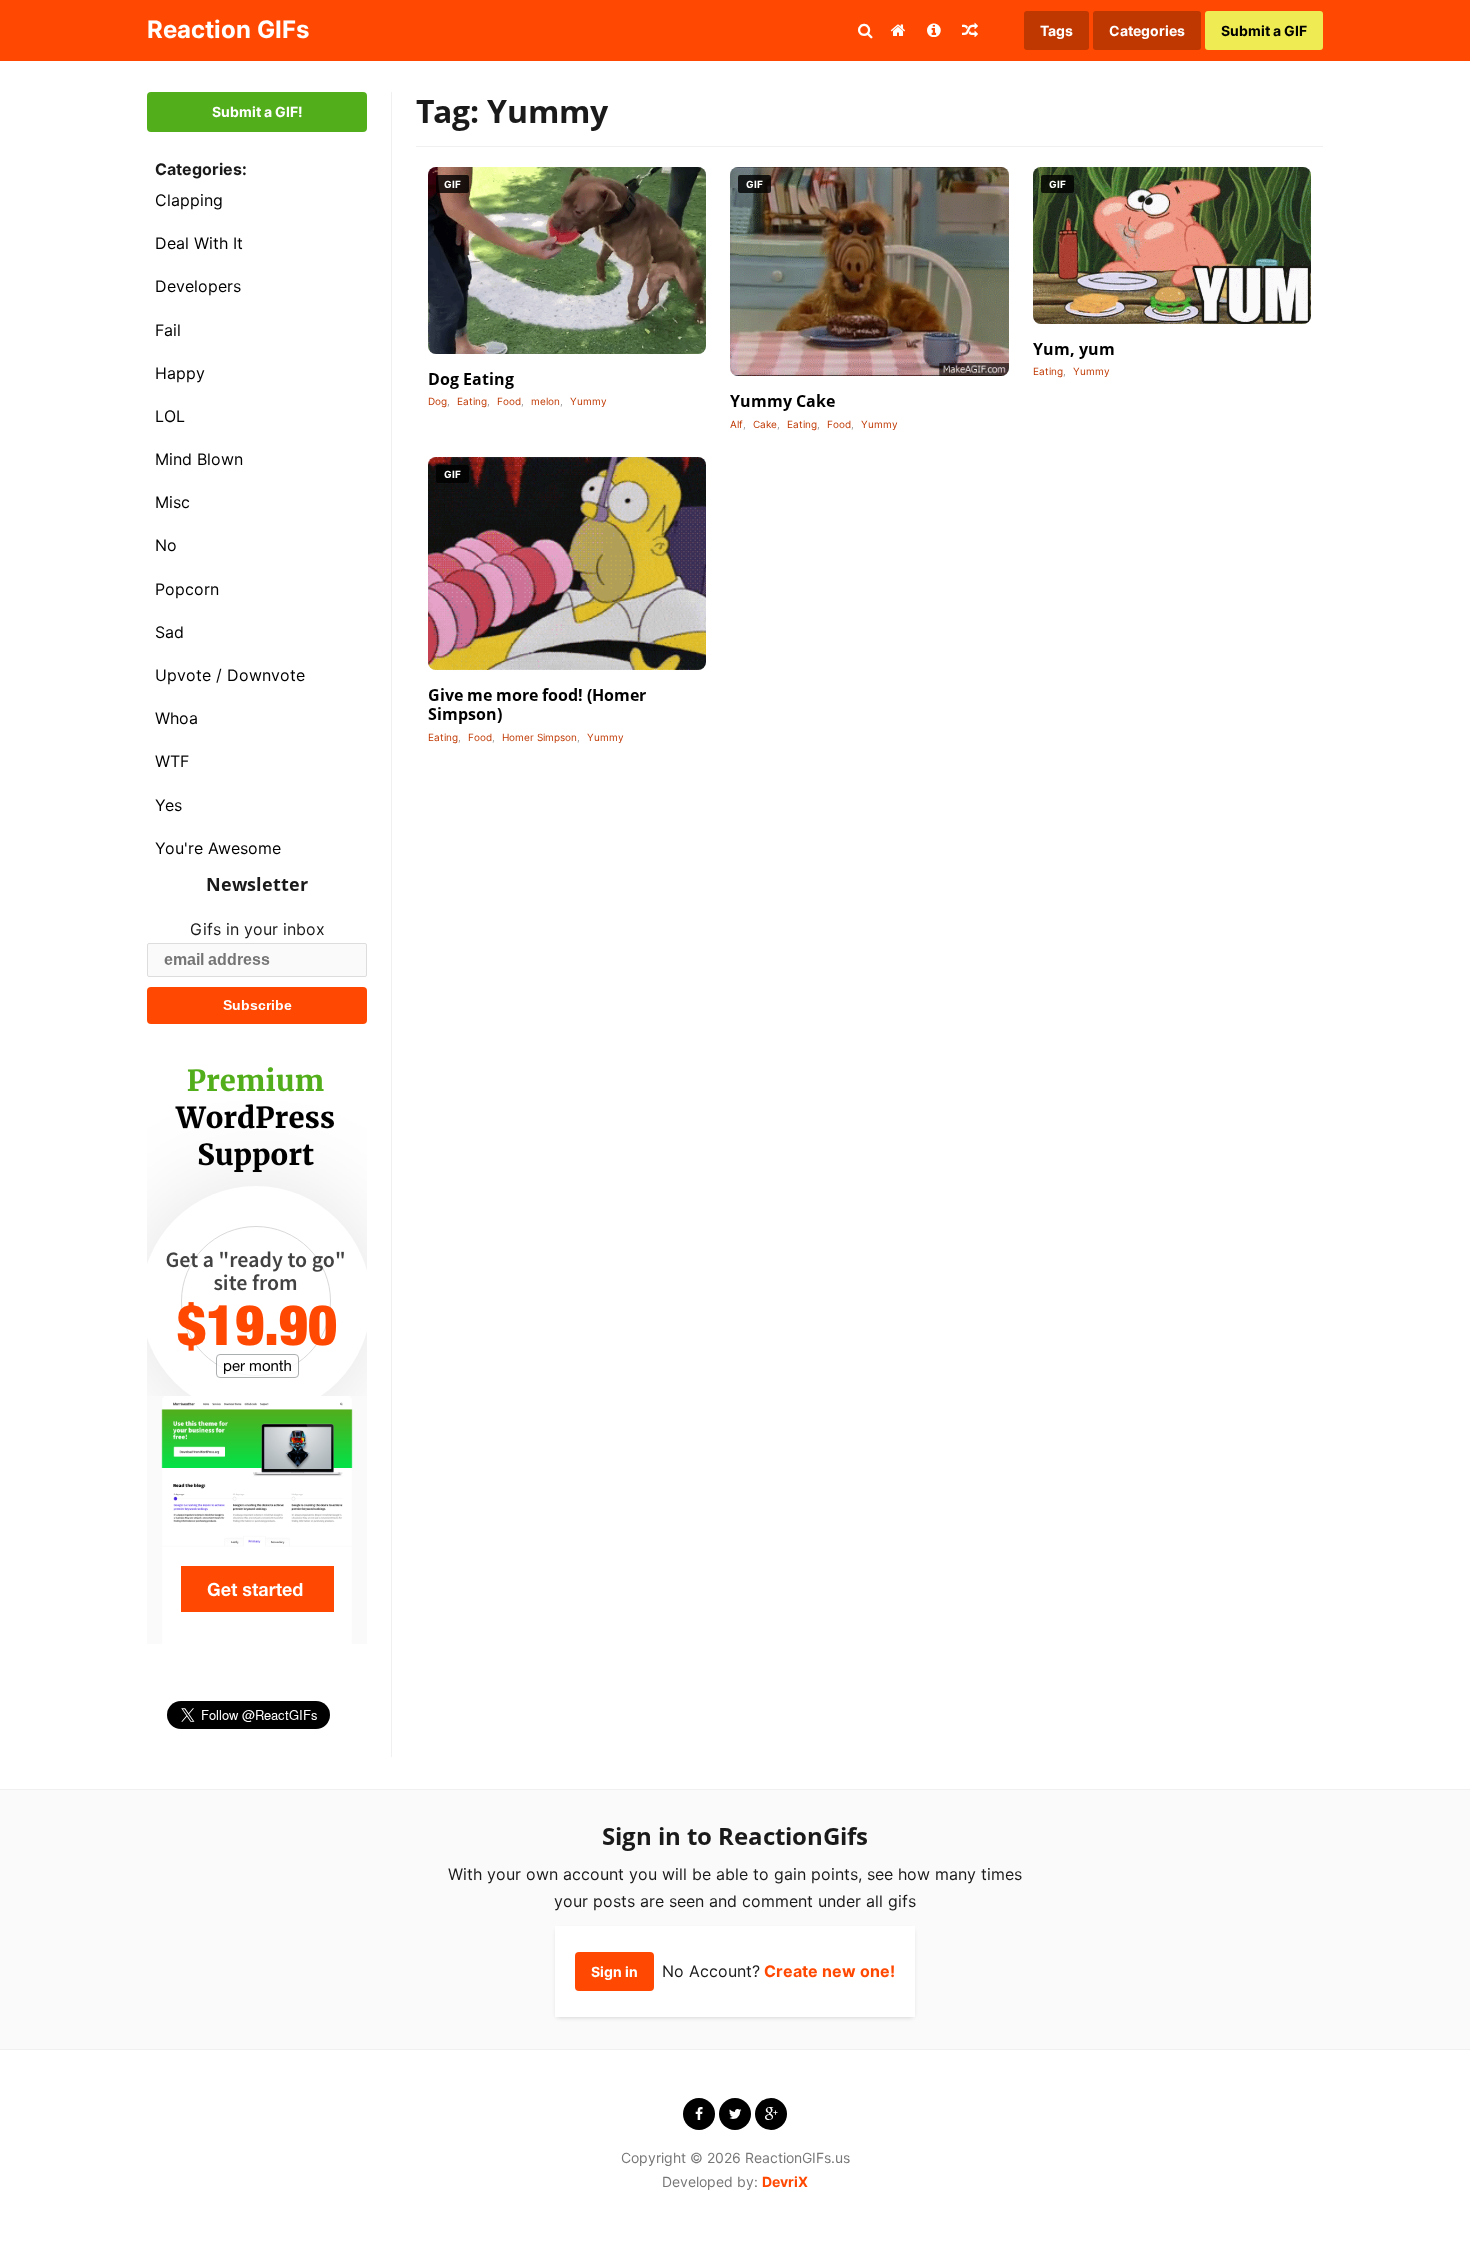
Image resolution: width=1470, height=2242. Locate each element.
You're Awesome (218, 848)
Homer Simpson (539, 737)
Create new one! (829, 1971)
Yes (168, 805)
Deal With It (199, 243)
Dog (437, 401)
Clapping (189, 200)
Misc (172, 502)
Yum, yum (1074, 349)
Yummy (588, 401)
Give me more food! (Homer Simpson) (537, 704)
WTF (172, 761)
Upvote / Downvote (230, 675)
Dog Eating (471, 379)
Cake (765, 424)
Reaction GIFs (228, 29)
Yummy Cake (782, 401)
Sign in (614, 1971)
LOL (170, 416)
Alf (736, 424)
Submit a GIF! (257, 111)
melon (545, 401)
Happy (180, 373)
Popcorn (187, 589)
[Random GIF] (970, 30)
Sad (169, 632)
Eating (472, 401)
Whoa (176, 718)
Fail (168, 330)
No (166, 545)
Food (509, 401)
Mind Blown (199, 459)
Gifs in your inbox (257, 929)
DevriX (785, 2181)
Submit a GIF (1264, 30)
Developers (198, 286)
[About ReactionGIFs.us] (934, 30)
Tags (1056, 30)
